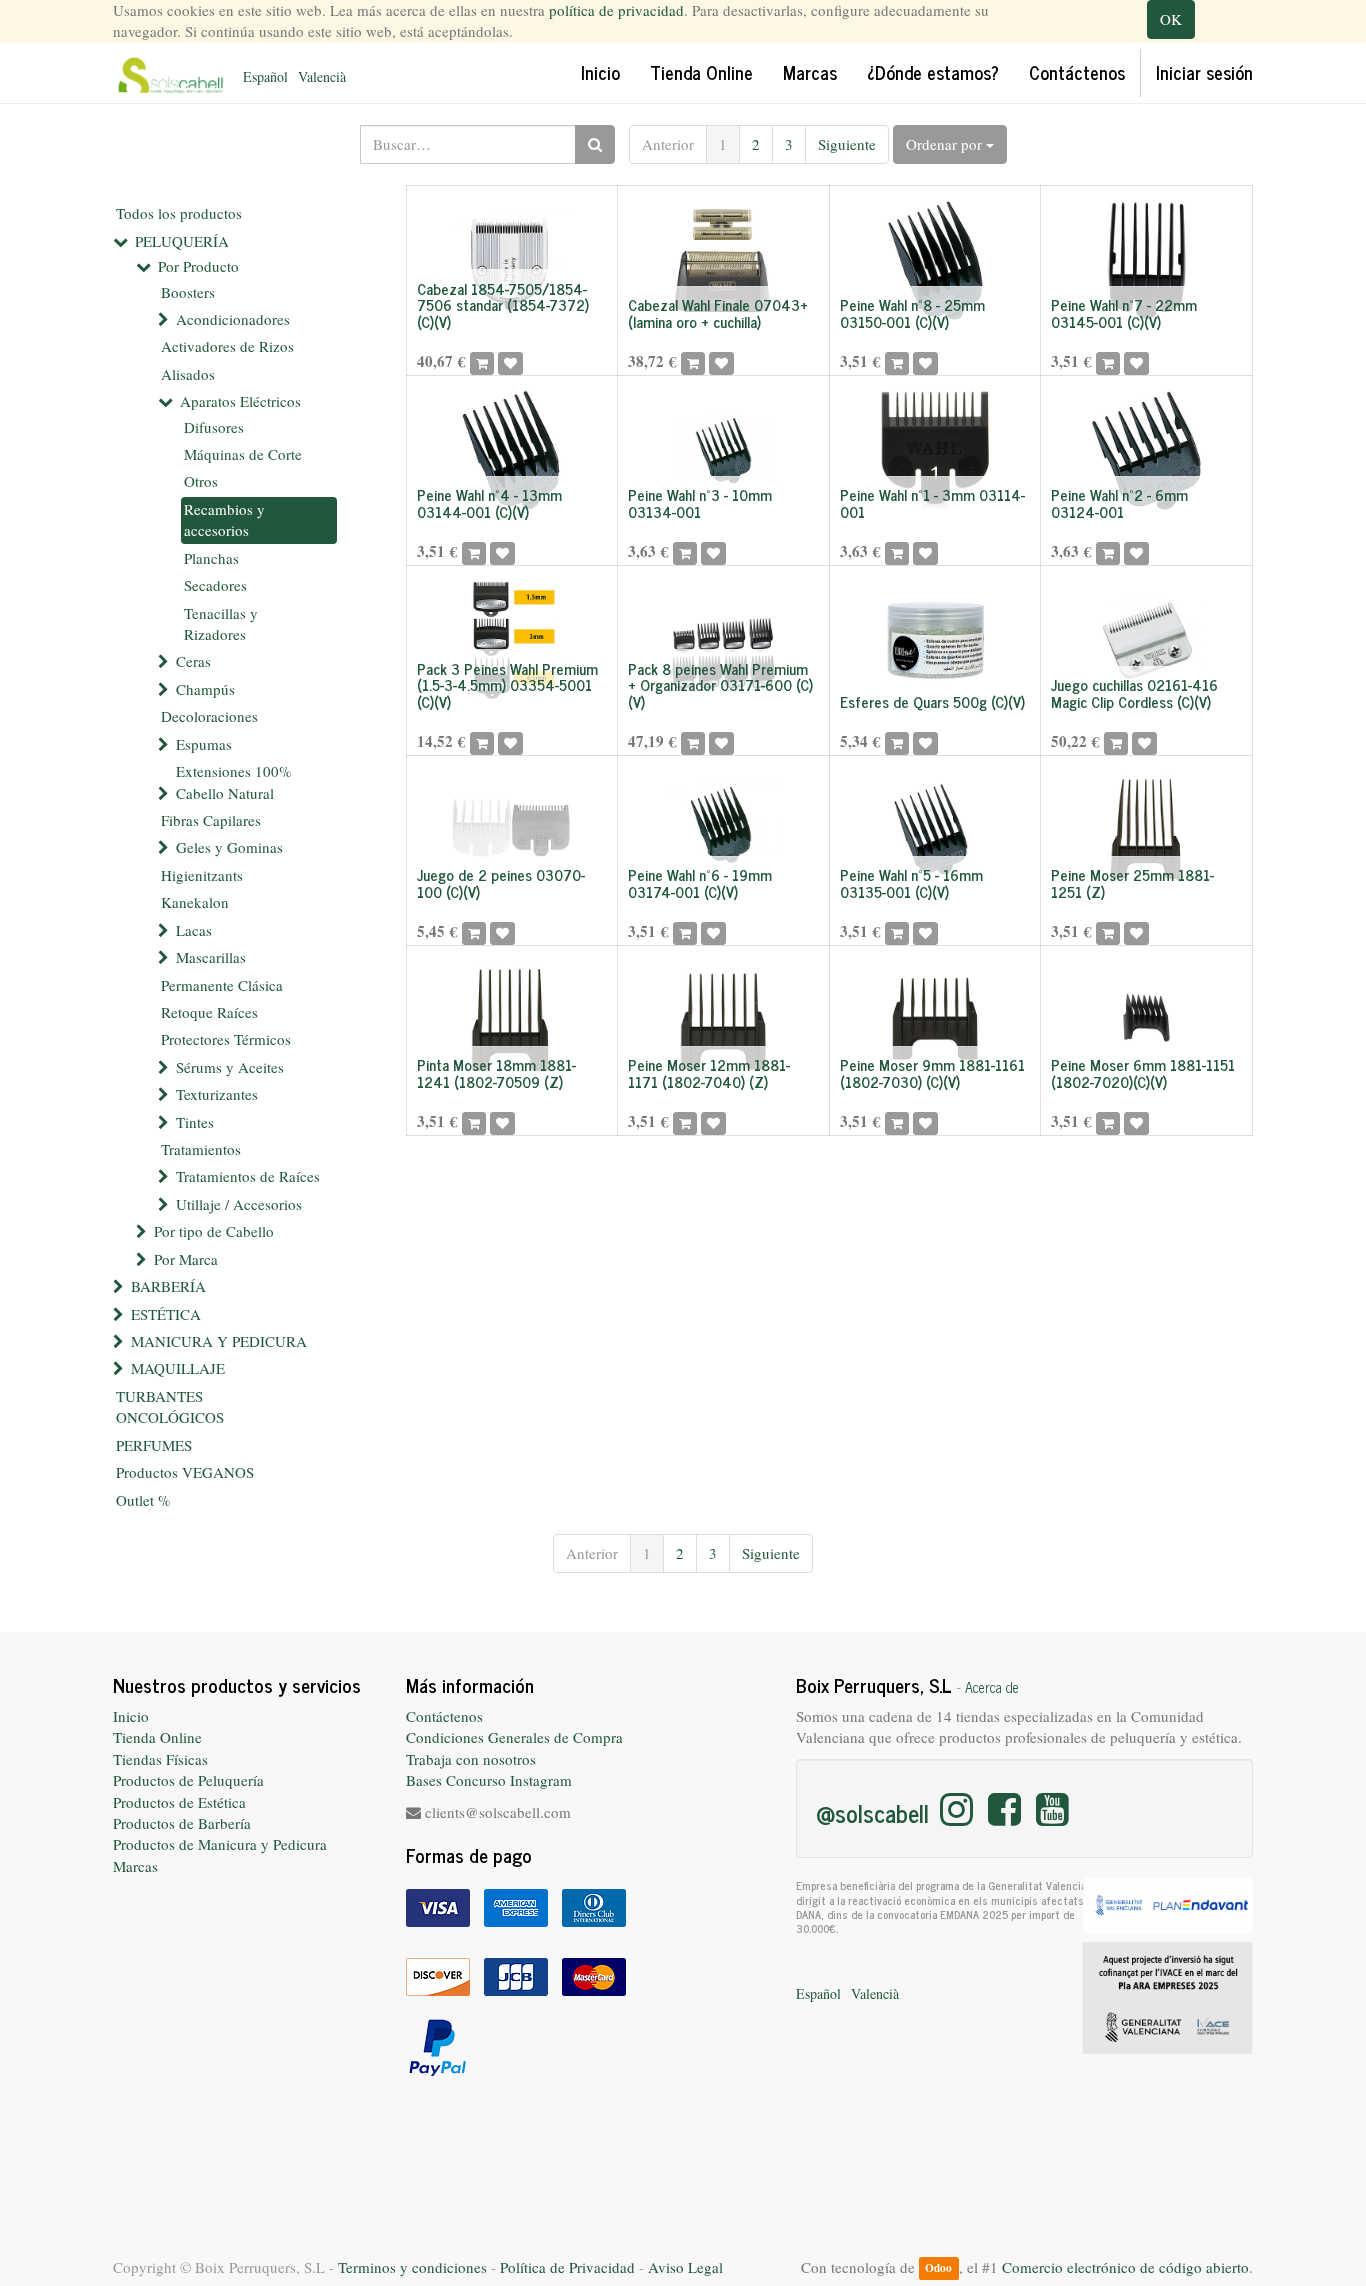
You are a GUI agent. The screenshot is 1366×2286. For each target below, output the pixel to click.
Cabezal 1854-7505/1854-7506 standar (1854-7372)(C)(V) (503, 305)
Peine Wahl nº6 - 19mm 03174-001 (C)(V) (700, 883)
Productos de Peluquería (188, 1780)
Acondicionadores (233, 319)
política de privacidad (616, 10)
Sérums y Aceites (230, 1067)
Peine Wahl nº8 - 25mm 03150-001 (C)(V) (912, 313)
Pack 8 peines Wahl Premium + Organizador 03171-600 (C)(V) (720, 685)
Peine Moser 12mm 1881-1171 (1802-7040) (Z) (709, 1073)
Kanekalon (195, 902)
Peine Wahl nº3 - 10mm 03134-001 (700, 503)
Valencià (322, 76)
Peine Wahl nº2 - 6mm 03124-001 (1119, 503)
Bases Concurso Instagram (489, 1780)
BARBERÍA (168, 1286)
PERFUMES (154, 1445)
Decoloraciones (209, 716)
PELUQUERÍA (182, 241)
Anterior (668, 144)
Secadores (215, 585)
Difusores (214, 427)
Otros (201, 481)
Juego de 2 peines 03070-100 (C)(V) (501, 883)
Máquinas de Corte (243, 454)
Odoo (938, 2268)
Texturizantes (217, 1094)
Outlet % (143, 1500)
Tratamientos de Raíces (248, 1176)
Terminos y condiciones (412, 2267)
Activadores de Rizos (227, 346)
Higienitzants (202, 875)
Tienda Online (157, 1737)
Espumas (204, 744)
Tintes (195, 1122)
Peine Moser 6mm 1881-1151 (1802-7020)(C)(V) (1143, 1073)
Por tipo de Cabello (214, 1231)
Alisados (188, 374)
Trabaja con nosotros (471, 1759)
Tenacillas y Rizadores (221, 623)
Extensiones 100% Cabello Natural (234, 781)
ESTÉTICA (166, 1314)
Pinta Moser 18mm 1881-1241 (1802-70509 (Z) (496, 1073)
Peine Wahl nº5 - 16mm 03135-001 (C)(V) (911, 883)
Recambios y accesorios (224, 519)
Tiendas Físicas (160, 1759)
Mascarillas (211, 957)
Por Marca (186, 1259)
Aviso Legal (685, 2267)
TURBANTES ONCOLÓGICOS (170, 1406)
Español (265, 76)
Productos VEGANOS (185, 1472)
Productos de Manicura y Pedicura (220, 1844)
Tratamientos (201, 1149)
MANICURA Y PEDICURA (219, 1341)
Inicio (131, 1716)
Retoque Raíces (209, 1012)
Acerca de (992, 1687)
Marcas (135, 1866)
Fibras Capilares (211, 820)
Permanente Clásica (222, 985)
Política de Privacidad (567, 2267)
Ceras (193, 661)
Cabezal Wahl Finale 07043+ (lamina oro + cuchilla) (718, 313)
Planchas (211, 558)
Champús (205, 689)
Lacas (194, 930)
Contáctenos (444, 1716)
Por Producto (198, 266)
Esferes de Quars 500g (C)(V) (932, 701)
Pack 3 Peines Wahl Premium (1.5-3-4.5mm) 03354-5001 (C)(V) (507, 685)
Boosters (188, 292)
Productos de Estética (179, 1802)
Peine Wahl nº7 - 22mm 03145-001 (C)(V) (1124, 313)
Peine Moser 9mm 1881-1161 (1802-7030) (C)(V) (932, 1073)
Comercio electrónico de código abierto (1125, 2267)
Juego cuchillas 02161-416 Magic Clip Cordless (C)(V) (1134, 693)
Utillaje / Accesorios (239, 1204)
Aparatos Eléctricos (240, 401)
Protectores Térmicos (226, 1039)
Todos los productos (179, 213)
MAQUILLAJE (178, 1368)
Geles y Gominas (229, 847)
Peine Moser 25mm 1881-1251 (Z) (1132, 883)
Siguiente (847, 144)
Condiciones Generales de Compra (514, 1737)
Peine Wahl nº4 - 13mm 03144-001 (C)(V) (489, 503)
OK (1171, 19)
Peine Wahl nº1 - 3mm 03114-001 (932, 503)
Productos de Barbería (182, 1823)
